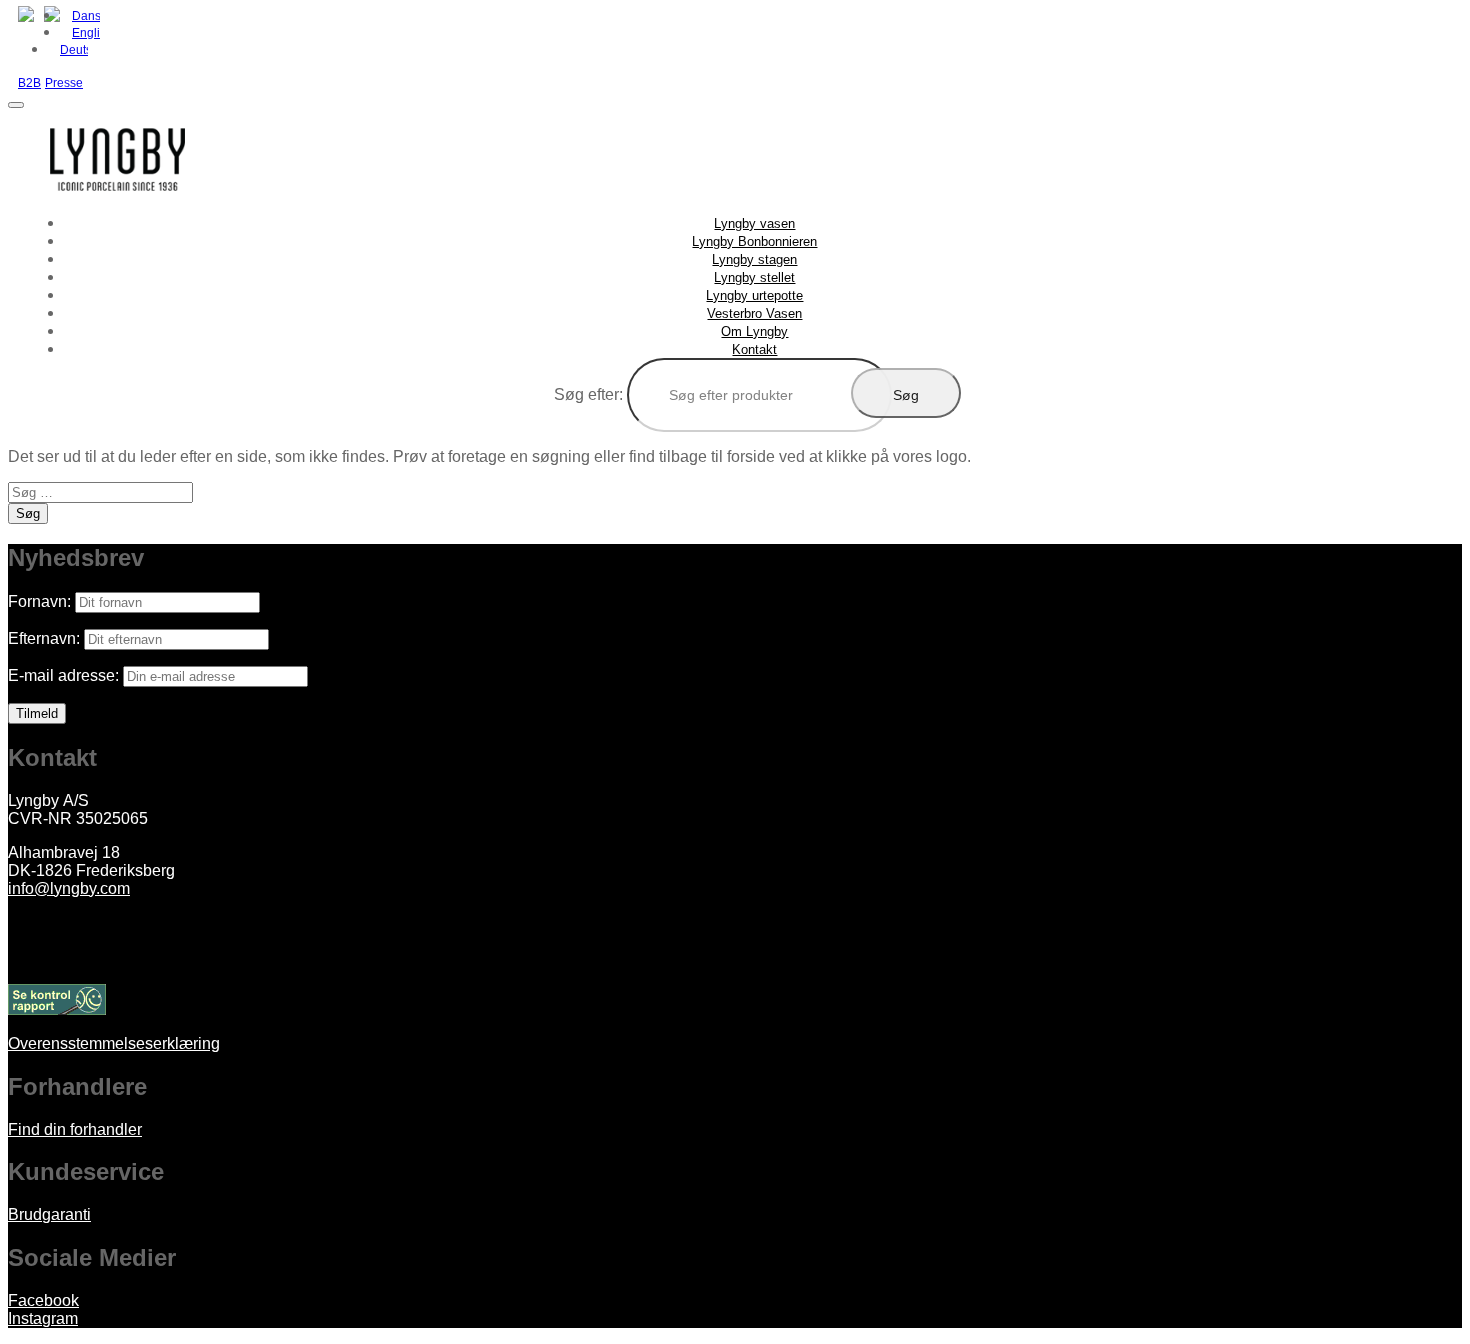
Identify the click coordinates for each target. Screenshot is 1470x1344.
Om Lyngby (754, 331)
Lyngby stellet (754, 277)
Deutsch (74, 50)
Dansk (86, 16)
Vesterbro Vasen (754, 313)
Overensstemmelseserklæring (114, 1043)
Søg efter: (588, 394)
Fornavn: (39, 601)
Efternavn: (44, 638)
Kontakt (754, 349)
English (86, 33)
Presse (64, 83)
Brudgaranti (49, 1214)
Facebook (43, 1300)
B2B (29, 83)
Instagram (43, 1318)
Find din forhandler (75, 1129)
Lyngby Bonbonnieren (754, 241)
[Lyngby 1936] (118, 204)
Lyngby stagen (754, 259)
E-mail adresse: (63, 675)
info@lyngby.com (69, 888)
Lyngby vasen (754, 223)
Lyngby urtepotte (754, 295)
